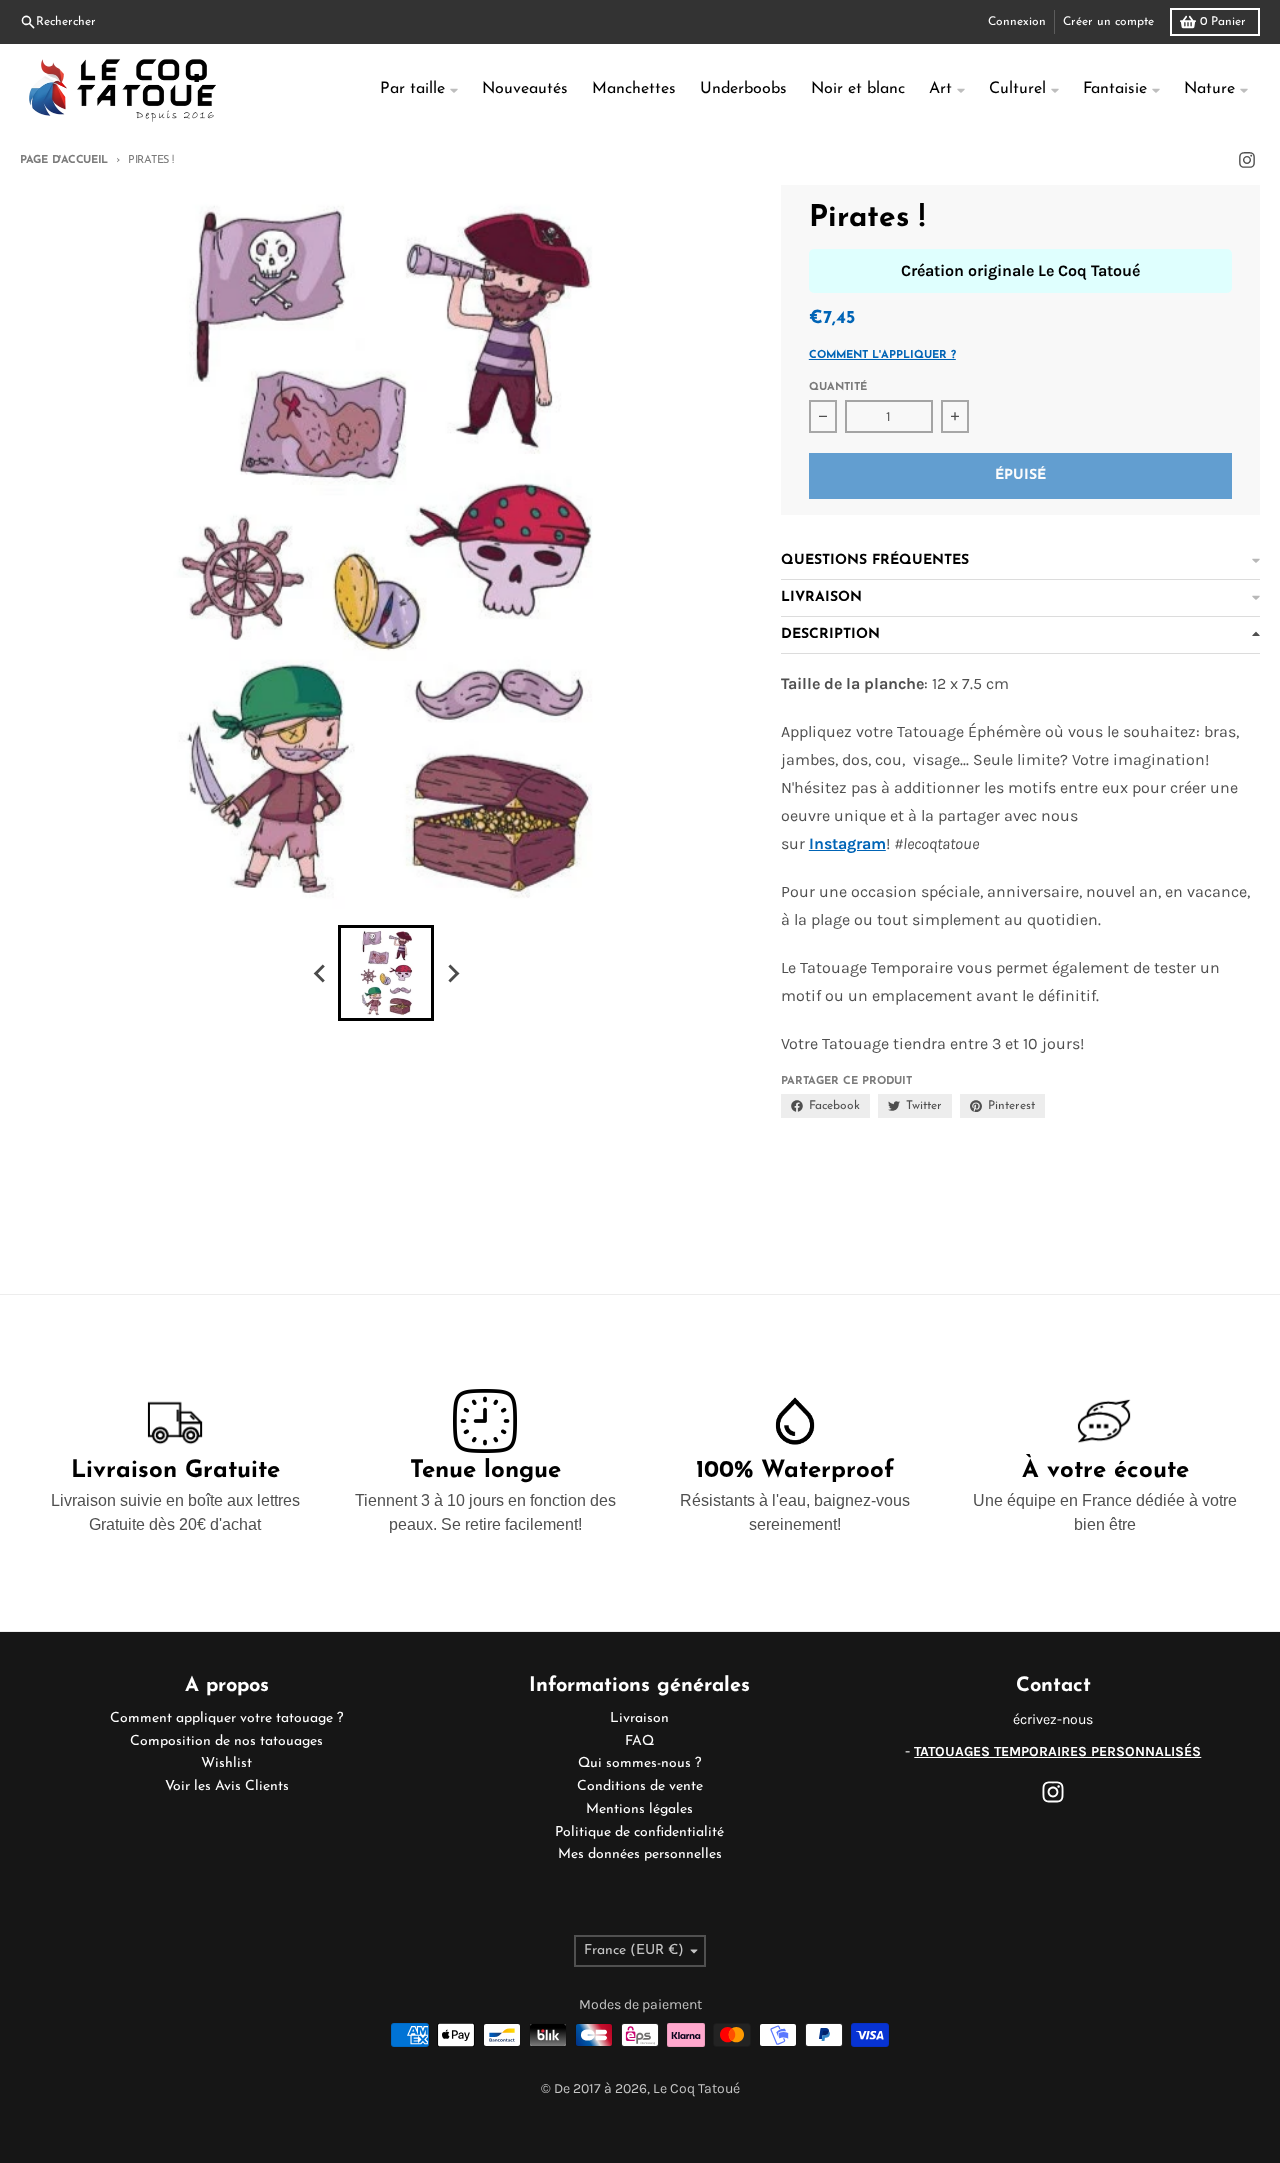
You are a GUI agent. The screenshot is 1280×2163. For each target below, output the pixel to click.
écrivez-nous (1053, 1719)
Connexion (1017, 22)
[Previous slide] (320, 973)
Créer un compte (1108, 22)
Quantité (838, 387)
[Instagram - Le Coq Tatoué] (1247, 160)
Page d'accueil (64, 160)
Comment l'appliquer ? (882, 355)
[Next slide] (452, 973)
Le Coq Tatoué (696, 2088)
